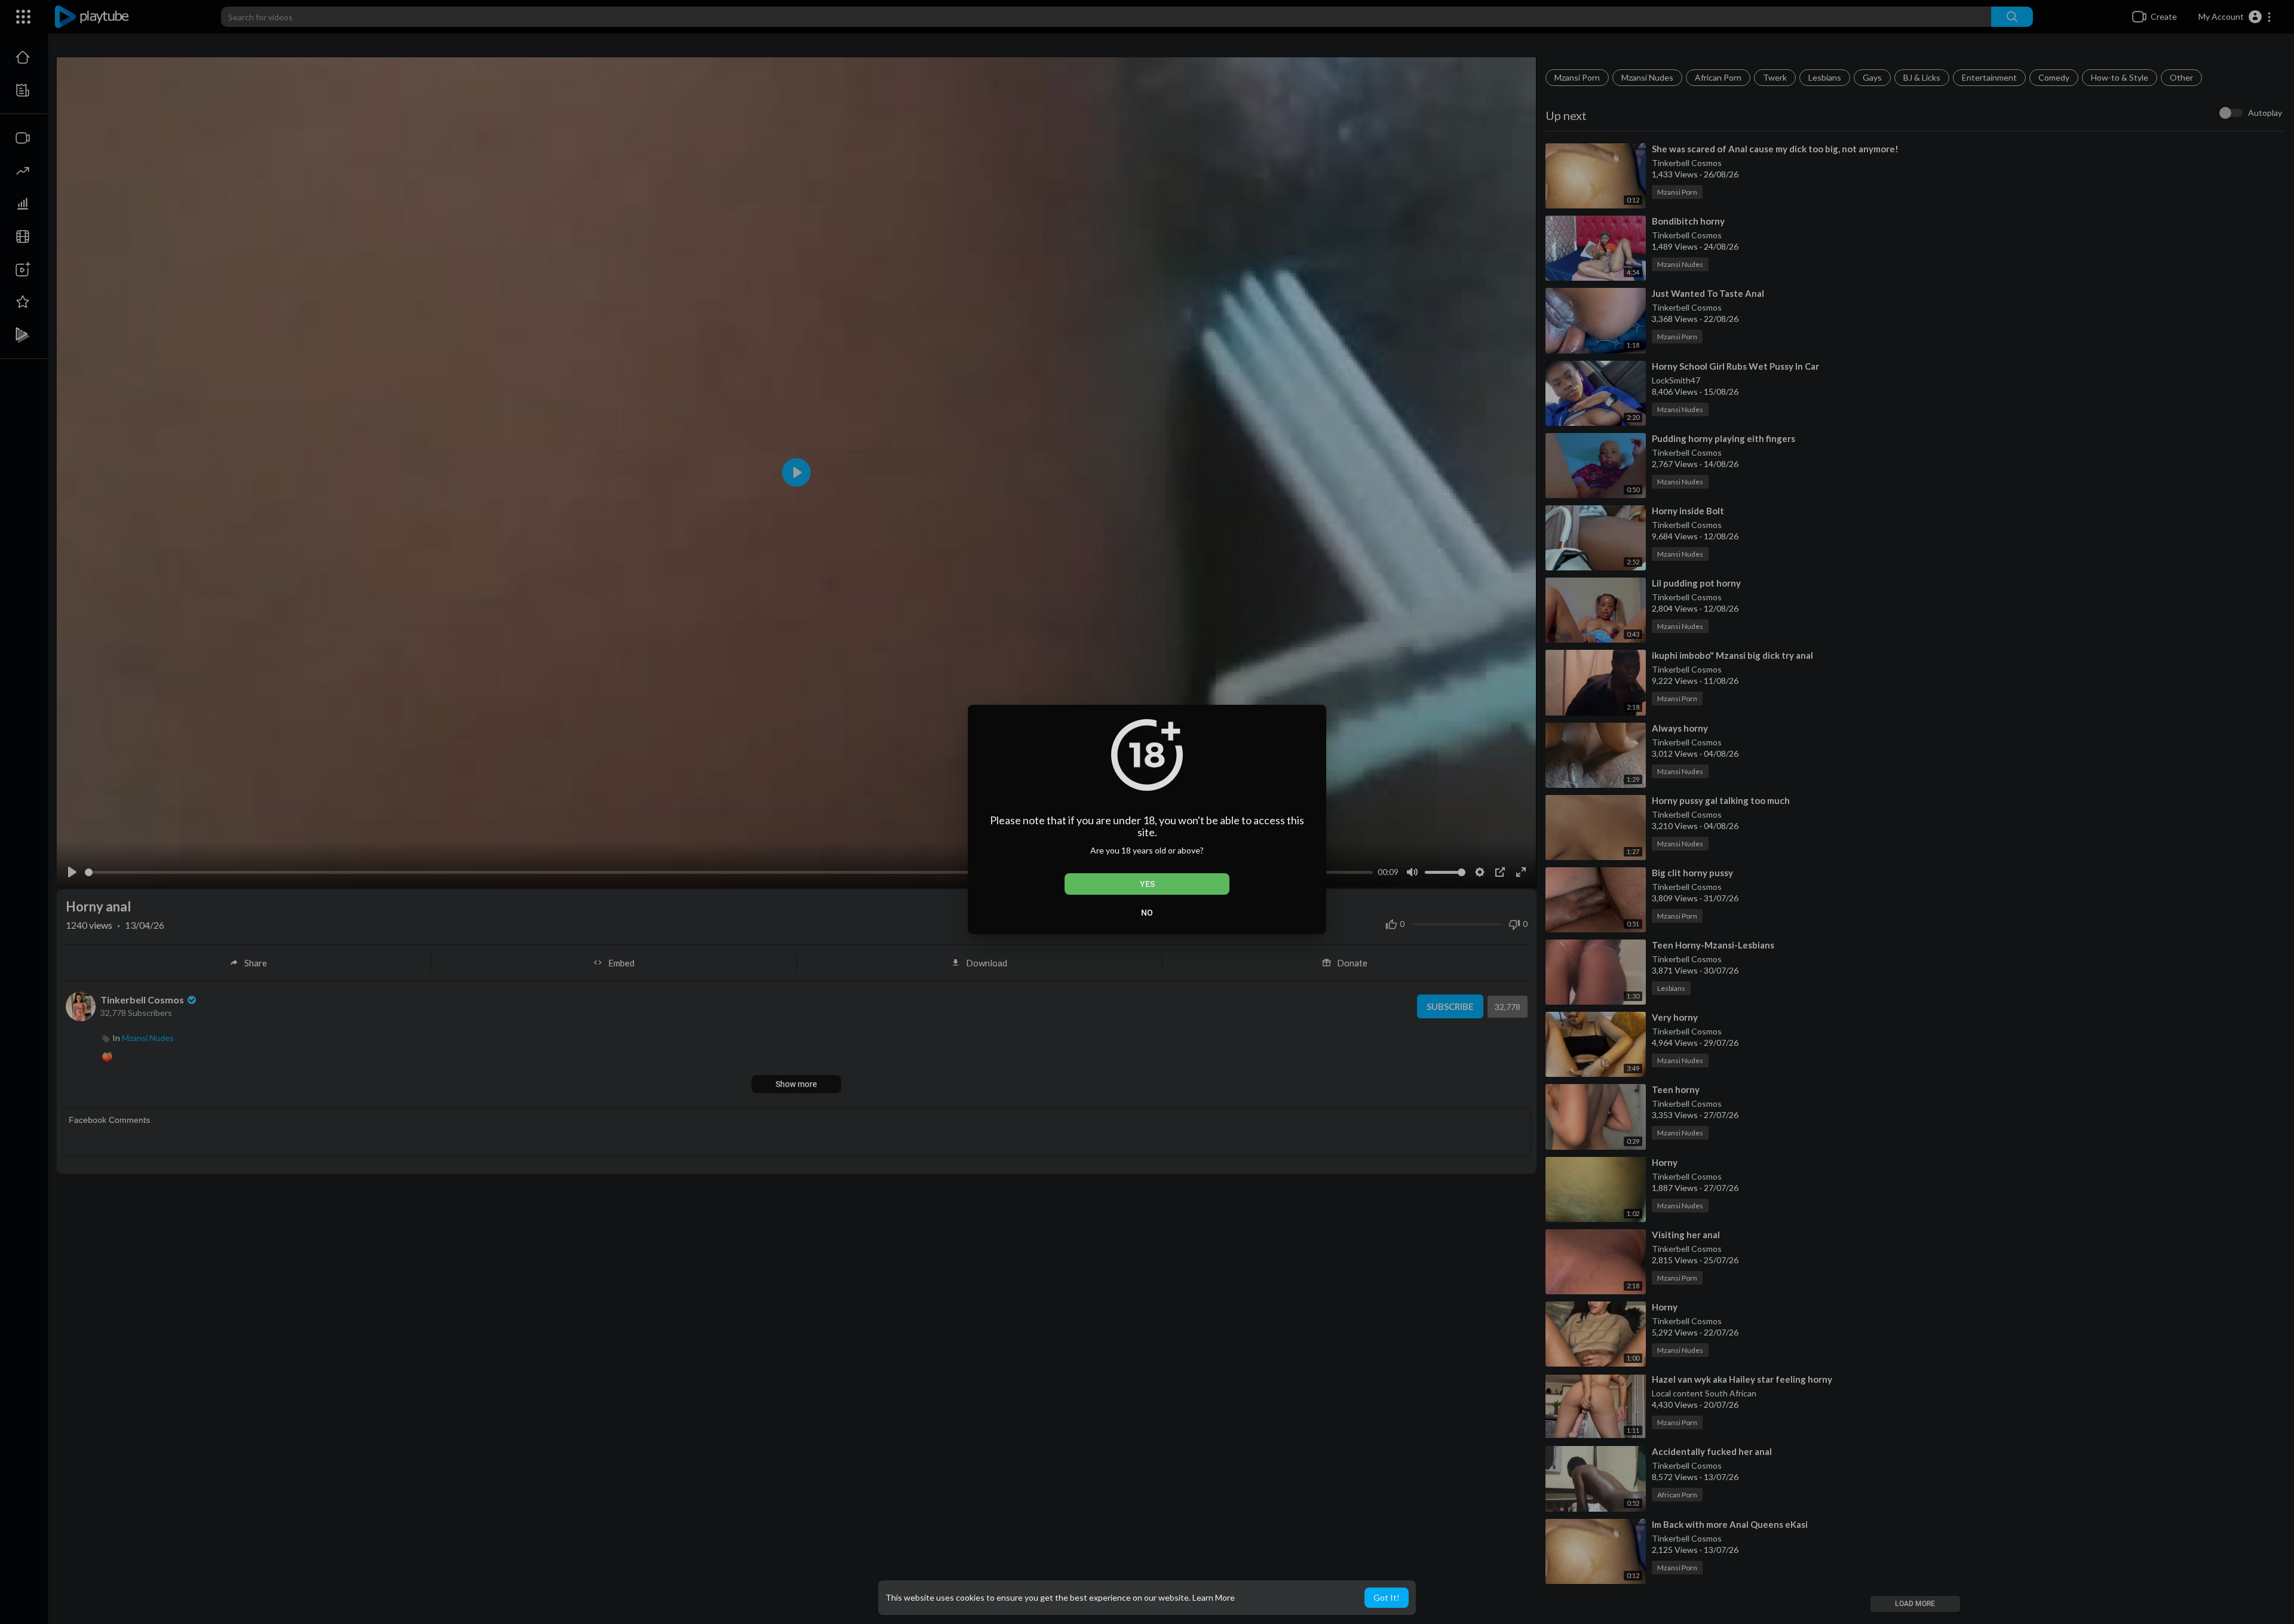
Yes (1147, 884)
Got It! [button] (1387, 1597)
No (1147, 913)
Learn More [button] (1214, 1597)
